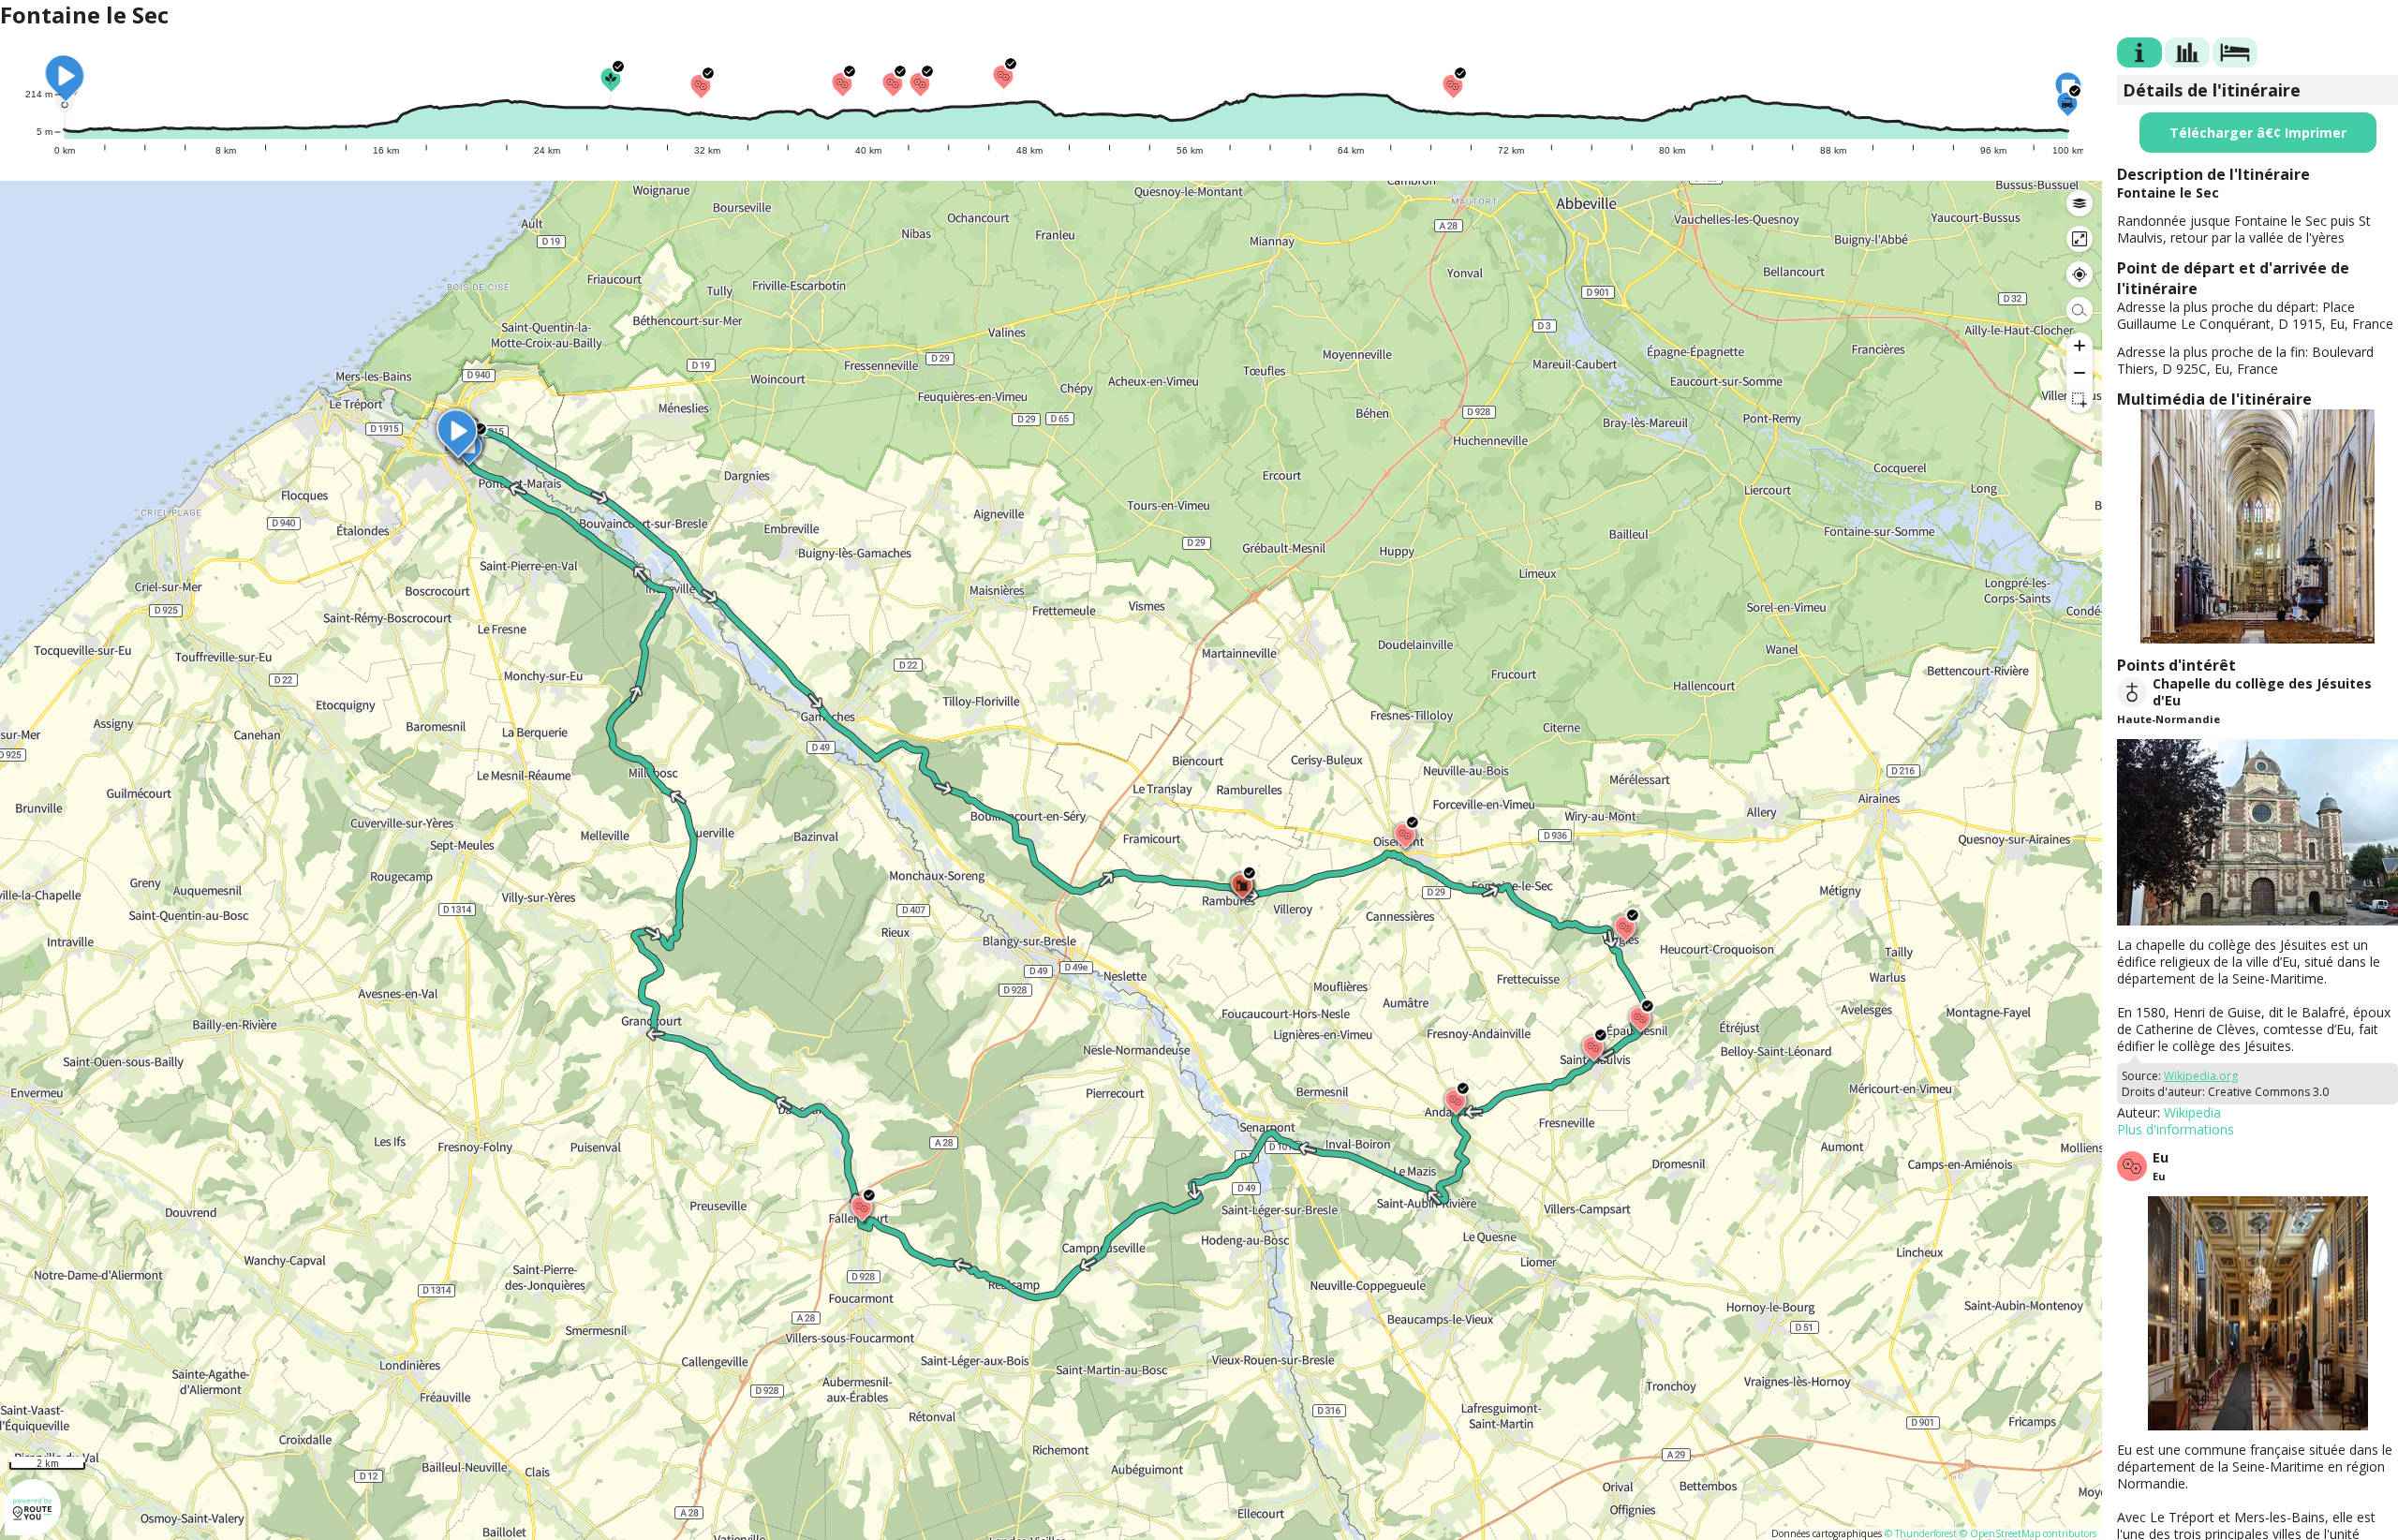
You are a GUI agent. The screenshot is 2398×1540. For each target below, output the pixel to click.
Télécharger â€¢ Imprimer (2258, 133)
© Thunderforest (1921, 1533)
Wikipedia (2192, 1112)
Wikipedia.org (2201, 1076)
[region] (1051, 860)
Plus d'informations (2176, 1129)
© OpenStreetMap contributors (2028, 1533)
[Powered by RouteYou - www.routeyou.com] (33, 1526)
